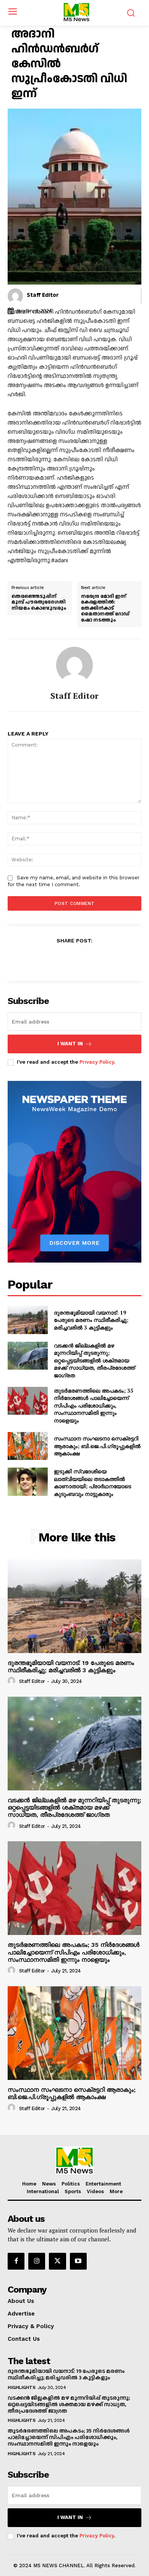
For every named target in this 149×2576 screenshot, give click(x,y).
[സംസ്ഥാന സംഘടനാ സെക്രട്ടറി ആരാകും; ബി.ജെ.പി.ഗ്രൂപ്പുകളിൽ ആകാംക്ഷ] (28, 1446)
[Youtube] (78, 2261)
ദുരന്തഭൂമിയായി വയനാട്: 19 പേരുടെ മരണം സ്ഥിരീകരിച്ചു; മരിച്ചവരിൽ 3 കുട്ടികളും (91, 1320)
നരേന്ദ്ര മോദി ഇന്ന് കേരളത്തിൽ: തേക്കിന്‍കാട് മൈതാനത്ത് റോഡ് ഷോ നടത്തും (105, 609)
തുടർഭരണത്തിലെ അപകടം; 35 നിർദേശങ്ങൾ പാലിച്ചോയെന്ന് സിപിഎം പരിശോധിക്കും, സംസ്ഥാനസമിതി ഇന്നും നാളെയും (94, 1405)
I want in (70, 1044)
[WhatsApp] (101, 959)
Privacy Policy (97, 1062)
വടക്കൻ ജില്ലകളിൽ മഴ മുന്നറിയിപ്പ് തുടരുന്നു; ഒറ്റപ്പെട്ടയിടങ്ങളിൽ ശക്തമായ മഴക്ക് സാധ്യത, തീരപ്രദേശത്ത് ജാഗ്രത (94, 1360)
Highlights (21, 2387)
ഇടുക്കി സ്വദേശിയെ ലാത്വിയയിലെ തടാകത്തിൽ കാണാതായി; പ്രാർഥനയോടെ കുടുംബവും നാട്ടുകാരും (92, 1482)
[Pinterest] (83, 959)
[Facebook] (48, 959)
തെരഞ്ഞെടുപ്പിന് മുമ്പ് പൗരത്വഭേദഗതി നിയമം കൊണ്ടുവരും (39, 603)
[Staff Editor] (15, 296)
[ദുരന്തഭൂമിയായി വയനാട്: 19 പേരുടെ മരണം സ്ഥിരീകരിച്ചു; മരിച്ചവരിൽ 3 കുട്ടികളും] (28, 1320)
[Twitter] (66, 959)
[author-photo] (13, 1681)
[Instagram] (37, 2261)
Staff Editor (43, 295)
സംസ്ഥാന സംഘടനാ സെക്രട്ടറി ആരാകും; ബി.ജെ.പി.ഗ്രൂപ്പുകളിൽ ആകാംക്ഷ (97, 1446)
